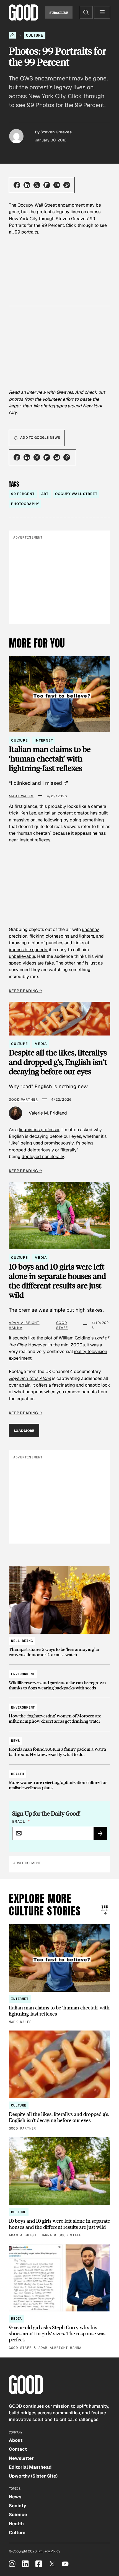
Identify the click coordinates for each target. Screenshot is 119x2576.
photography (25, 504)
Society (17, 2506)
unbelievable (22, 956)
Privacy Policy (49, 2551)
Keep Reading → (25, 991)
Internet (44, 740)
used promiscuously (53, 1143)
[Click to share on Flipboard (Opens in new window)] (47, 185)
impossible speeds (28, 950)
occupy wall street (76, 494)
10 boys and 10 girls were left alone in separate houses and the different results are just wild (57, 1281)
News (15, 1741)
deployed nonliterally (43, 1157)
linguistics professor (39, 1130)
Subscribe (59, 12)
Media (41, 1044)
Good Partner (23, 1100)
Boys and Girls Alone (30, 1378)
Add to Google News (40, 438)
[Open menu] (102, 12)
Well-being (22, 1641)
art (45, 494)
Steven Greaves (56, 132)
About (16, 2440)
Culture (35, 35)
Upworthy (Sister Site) (33, 2476)
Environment (23, 1674)
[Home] (12, 35)
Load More (24, 1430)
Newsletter (21, 2458)
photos (16, 399)
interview (36, 392)
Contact (18, 2449)
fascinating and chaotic (76, 1385)
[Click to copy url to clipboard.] (67, 185)
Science (18, 2515)
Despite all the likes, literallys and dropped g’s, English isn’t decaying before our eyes (58, 1062)
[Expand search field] (86, 12)
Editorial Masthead (30, 2467)
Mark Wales (21, 796)
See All (104, 1908)
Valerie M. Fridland (48, 1113)
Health (18, 1774)
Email (21, 1821)
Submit (102, 1835)
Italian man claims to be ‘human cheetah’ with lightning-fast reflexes (50, 758)
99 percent (23, 494)
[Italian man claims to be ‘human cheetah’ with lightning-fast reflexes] (59, 1974)
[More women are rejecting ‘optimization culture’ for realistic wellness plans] (59, 1778)
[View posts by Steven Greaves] (16, 136)
